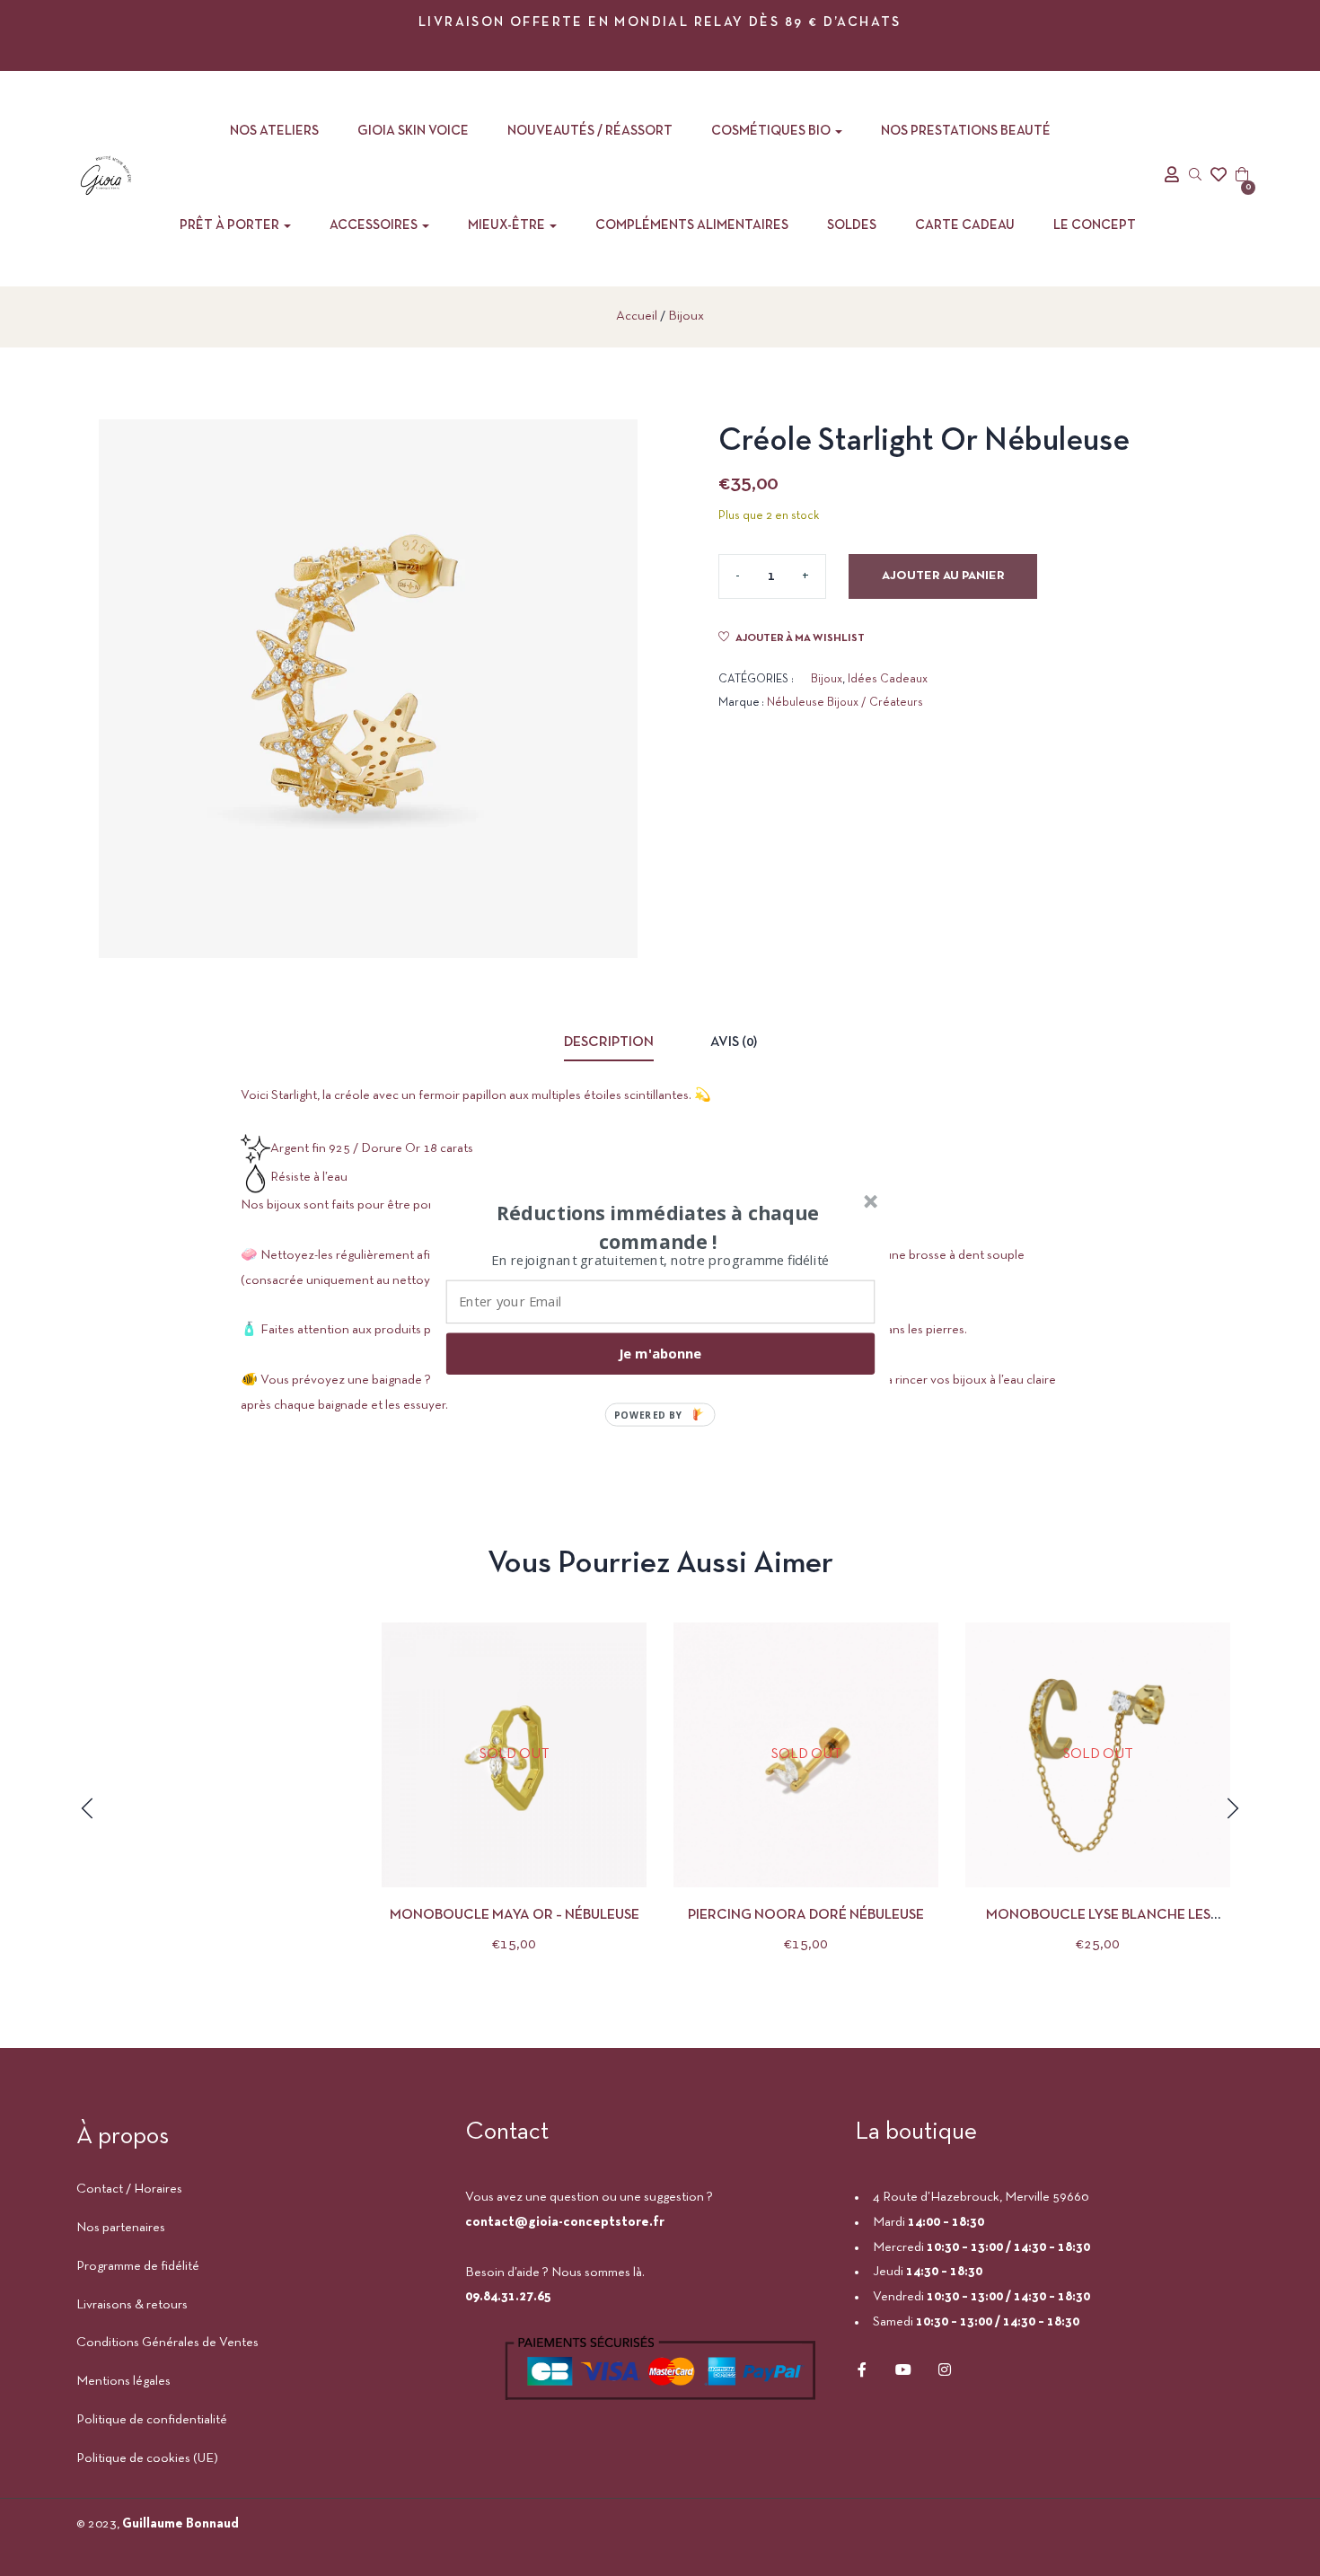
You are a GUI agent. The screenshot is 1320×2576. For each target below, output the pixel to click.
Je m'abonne (660, 1353)
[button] (658, 1226)
